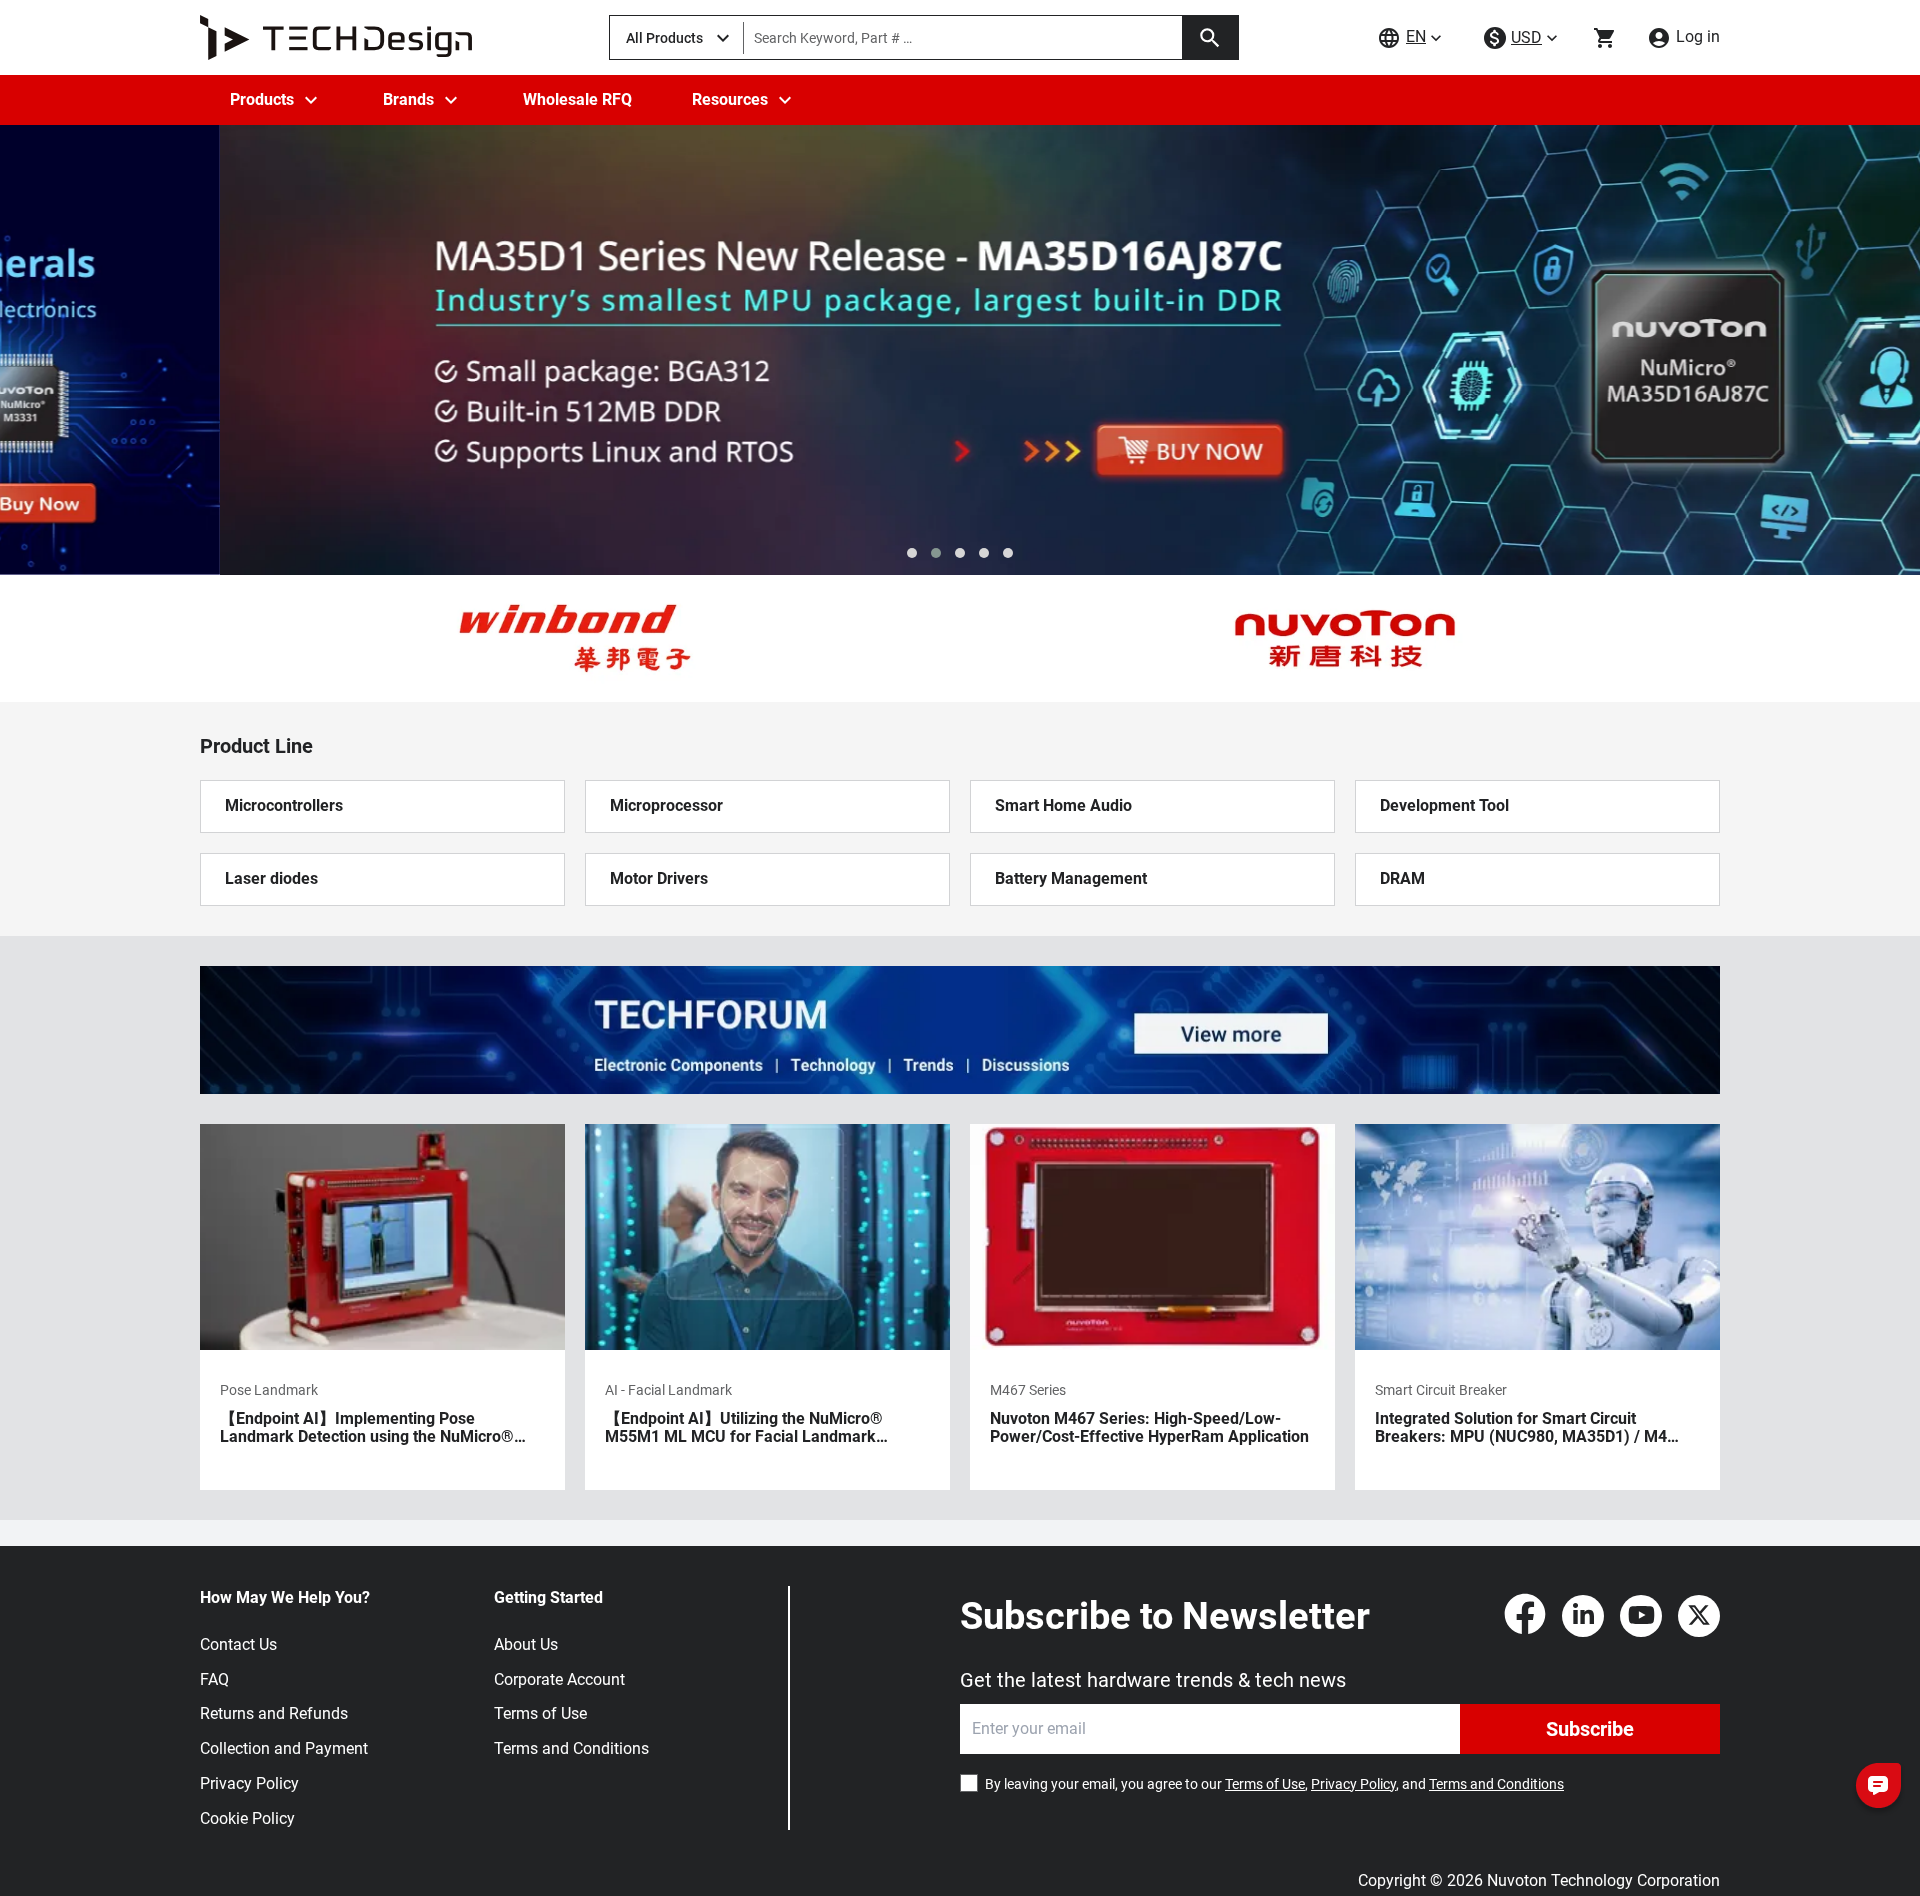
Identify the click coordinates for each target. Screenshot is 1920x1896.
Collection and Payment (284, 1748)
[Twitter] (1699, 1616)
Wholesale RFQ (577, 99)
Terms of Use (540, 1713)
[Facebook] (1525, 1616)
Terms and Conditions (571, 1748)
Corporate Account (559, 1679)
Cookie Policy (247, 1818)
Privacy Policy (249, 1783)
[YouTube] (1641, 1616)
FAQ (214, 1679)
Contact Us (238, 1644)
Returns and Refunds (274, 1713)
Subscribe (1590, 1729)
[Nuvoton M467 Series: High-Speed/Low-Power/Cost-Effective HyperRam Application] (1152, 1307)
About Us (526, 1644)
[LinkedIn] (1583, 1616)
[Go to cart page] (1605, 38)
